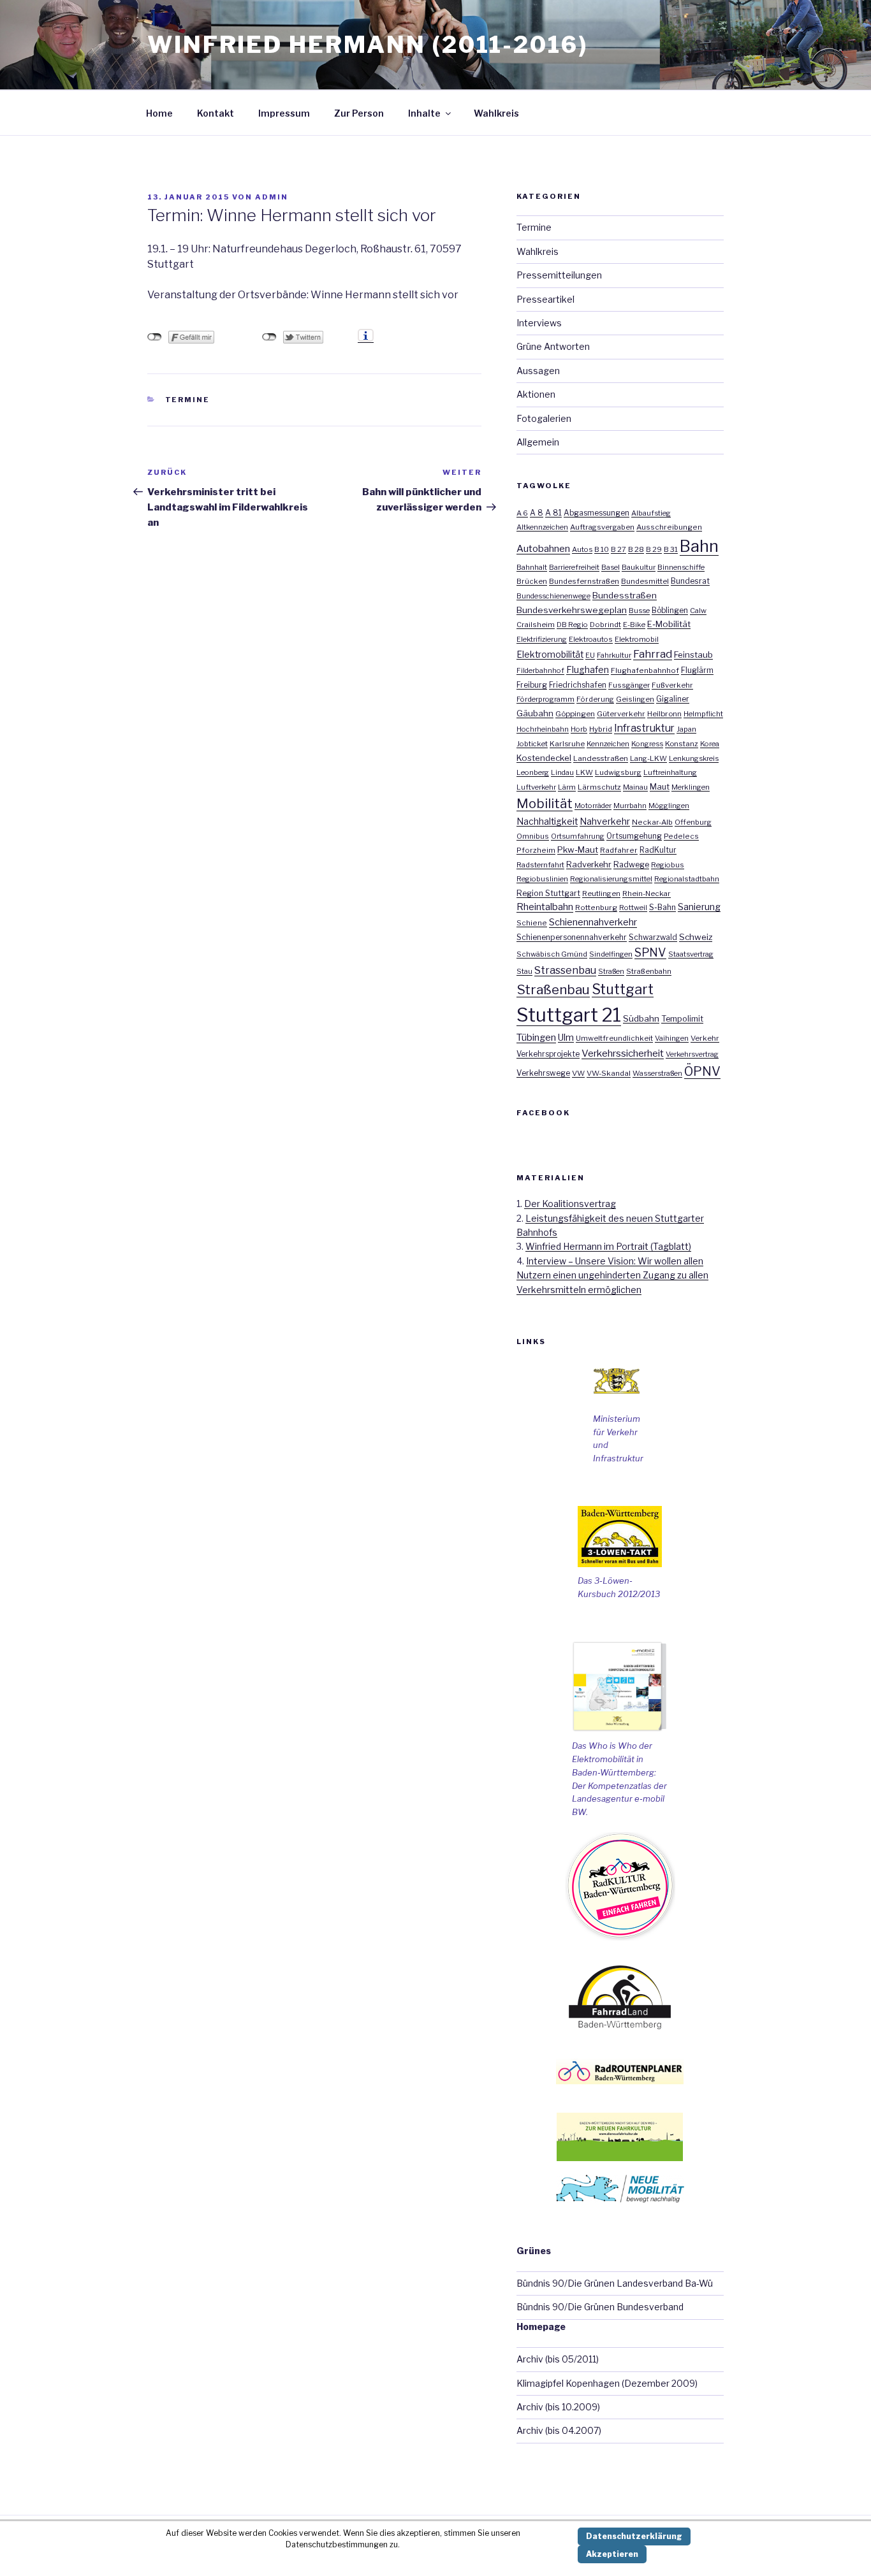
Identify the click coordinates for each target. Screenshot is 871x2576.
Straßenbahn (649, 971)
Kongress (647, 744)
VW (578, 1073)
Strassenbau (565, 970)
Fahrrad (653, 654)
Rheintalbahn (545, 907)
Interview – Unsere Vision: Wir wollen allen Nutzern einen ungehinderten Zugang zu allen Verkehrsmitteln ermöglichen (612, 1275)
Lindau (562, 772)
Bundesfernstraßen (584, 581)
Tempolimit (682, 1019)
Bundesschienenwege (553, 596)
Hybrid (601, 729)
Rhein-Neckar (647, 894)
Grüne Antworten (553, 346)
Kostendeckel (544, 758)
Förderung (595, 699)
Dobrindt (605, 625)
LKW (584, 772)
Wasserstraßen (657, 1073)
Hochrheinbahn (543, 729)
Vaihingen (672, 1038)
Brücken (532, 581)
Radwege (631, 865)
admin (272, 197)
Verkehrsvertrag (692, 1054)
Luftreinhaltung (670, 772)
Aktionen (536, 394)
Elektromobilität (550, 655)
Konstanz (682, 744)
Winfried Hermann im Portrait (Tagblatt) (608, 1246)
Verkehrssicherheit (623, 1053)
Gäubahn (535, 713)
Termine (188, 400)
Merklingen (691, 787)
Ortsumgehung (634, 836)
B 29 (654, 549)
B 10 (602, 549)
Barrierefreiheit (574, 567)
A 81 (553, 513)
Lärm (567, 787)
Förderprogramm (545, 699)
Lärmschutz (599, 787)
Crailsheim (536, 625)
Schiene (532, 923)
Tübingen (536, 1038)
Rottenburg (596, 908)
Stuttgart (623, 989)
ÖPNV (702, 1071)
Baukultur (639, 567)
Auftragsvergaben (602, 527)
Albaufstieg (651, 513)
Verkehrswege (543, 1073)
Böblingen (670, 611)
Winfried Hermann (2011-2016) (368, 45)
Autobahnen (543, 548)
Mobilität (545, 803)
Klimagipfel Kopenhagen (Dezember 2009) (607, 2383)
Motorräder (593, 806)
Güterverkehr (621, 714)
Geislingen (635, 699)
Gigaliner (673, 699)
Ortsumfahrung (578, 836)
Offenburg (693, 822)
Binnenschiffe (681, 567)
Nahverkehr (605, 821)
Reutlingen (601, 894)
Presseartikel (545, 299)
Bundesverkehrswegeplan (572, 610)
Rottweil (633, 908)
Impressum (284, 113)
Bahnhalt (532, 567)
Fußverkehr (672, 685)
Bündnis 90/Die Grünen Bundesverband (600, 2307)
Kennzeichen (608, 744)
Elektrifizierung (542, 639)
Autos (582, 549)
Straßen (611, 971)
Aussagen (538, 371)
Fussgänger (629, 685)
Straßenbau (553, 989)
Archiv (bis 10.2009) (558, 2407)
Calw (698, 611)
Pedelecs (681, 836)
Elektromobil (637, 639)
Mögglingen (669, 806)
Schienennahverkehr (593, 922)
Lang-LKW (648, 758)
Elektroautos (591, 639)
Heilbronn (664, 714)
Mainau (635, 787)
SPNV (650, 952)
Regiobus (668, 865)
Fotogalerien (544, 418)
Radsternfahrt (540, 865)
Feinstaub (693, 655)
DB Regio (572, 625)
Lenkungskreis (694, 758)
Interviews (539, 323)
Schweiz (696, 937)
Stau (524, 971)
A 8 (537, 513)
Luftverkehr (536, 787)
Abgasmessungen (597, 513)
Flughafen (588, 670)
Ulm (566, 1037)
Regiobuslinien (542, 879)
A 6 (522, 513)
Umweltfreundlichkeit (614, 1038)
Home (159, 113)
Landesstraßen (601, 758)
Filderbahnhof (540, 670)
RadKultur (658, 850)
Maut (660, 787)
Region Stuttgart (548, 893)
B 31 (671, 549)
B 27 (618, 549)
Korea (710, 744)
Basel (611, 567)
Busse (639, 611)
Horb (579, 729)
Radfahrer (619, 850)
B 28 (636, 549)
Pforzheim (536, 850)
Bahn (699, 546)
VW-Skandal (609, 1073)
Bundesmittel (645, 581)
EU (590, 655)
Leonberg (533, 772)
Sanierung (699, 907)
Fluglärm (697, 670)
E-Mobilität (669, 624)
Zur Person (359, 113)
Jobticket (532, 744)
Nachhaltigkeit (547, 821)
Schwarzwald (653, 937)
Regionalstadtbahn (687, 879)
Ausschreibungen (669, 527)
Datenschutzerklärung (634, 2536)
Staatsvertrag (691, 954)
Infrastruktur (644, 728)
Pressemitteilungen (559, 275)
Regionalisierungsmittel (611, 879)
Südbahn (641, 1018)
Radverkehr (589, 864)
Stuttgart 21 (569, 1015)
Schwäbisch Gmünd (552, 954)
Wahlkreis (496, 113)
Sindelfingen (611, 954)
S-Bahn (662, 907)
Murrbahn (630, 806)
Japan (686, 729)
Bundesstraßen (625, 595)
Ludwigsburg (618, 772)
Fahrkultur (614, 655)
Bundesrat (690, 581)
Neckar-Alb (652, 822)
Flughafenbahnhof (645, 670)
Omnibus (533, 836)
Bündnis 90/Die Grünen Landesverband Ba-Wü (615, 2283)
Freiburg (532, 685)
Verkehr (705, 1038)
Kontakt (216, 113)
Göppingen (575, 714)
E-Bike (634, 625)
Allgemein (538, 442)
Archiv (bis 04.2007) (559, 2430)
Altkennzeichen (542, 527)
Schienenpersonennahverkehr (572, 937)
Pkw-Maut (578, 850)
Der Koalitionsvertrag (570, 1204)
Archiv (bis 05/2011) (558, 2359)
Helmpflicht (703, 714)
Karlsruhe (567, 744)
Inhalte (424, 113)
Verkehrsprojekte (548, 1054)
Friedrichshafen (578, 685)
